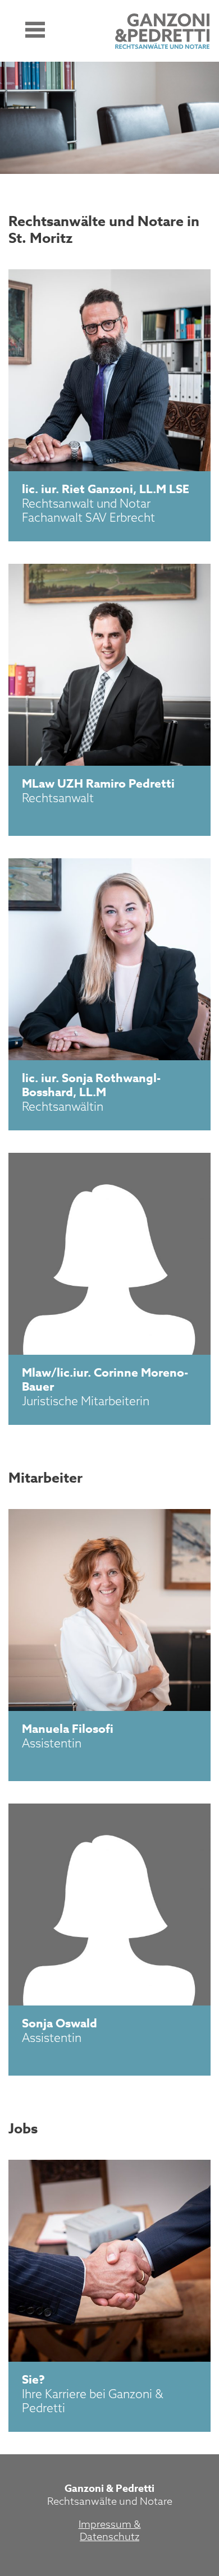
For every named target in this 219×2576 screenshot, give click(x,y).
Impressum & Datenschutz (110, 2530)
